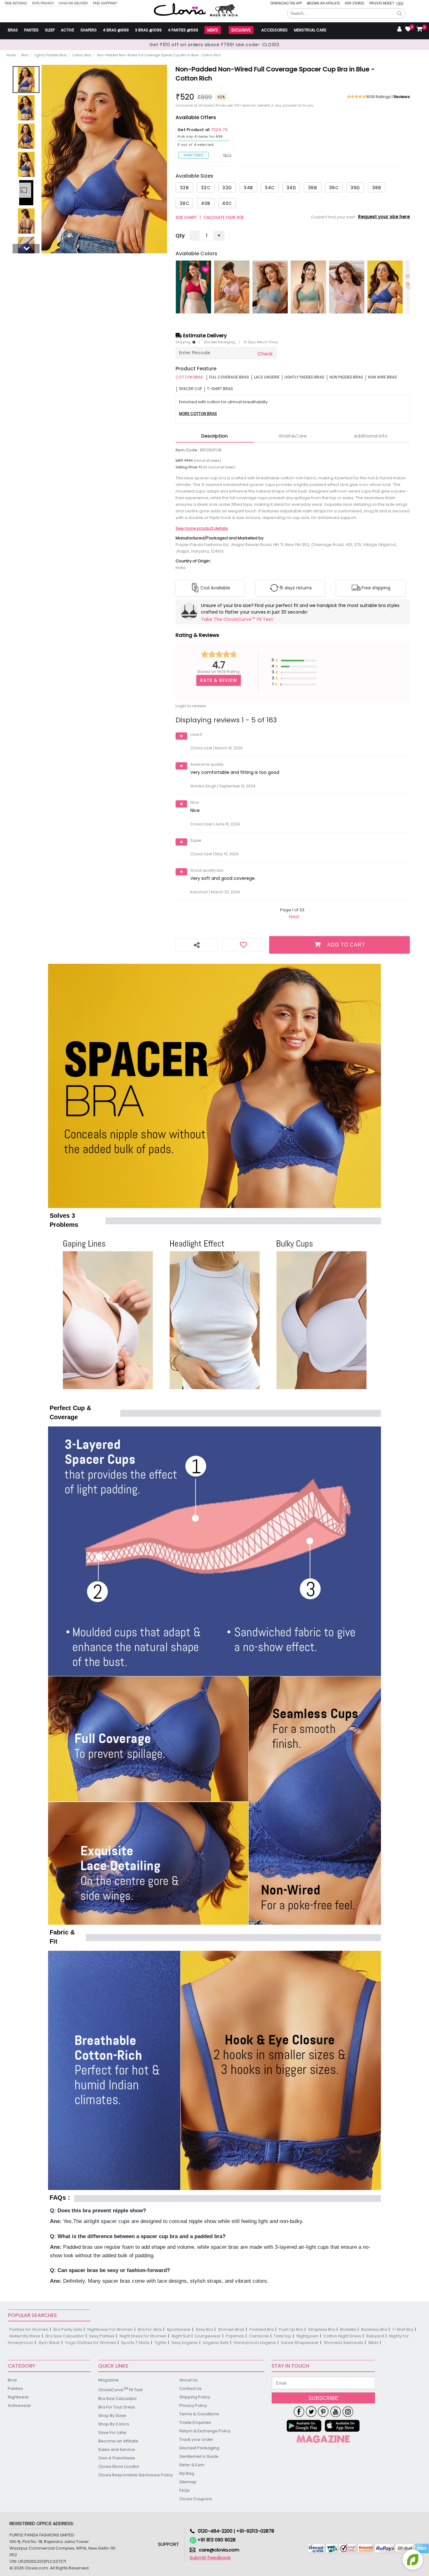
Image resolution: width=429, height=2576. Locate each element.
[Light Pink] (232, 287)
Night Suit (181, 2336)
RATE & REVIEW (219, 680)
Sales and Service (117, 2449)
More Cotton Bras (198, 414)
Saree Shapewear (300, 2343)
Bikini (373, 2343)
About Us (188, 2380)
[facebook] (299, 2412)
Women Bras (231, 2329)
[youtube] (336, 2412)
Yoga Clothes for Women (91, 2343)
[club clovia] (323, 2439)
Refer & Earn (192, 2465)
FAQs (185, 2490)
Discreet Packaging (220, 342)
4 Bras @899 (116, 30)
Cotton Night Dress (342, 2336)
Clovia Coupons (196, 2499)
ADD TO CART (346, 945)
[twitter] (311, 2412)
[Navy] (385, 287)
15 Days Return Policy (261, 342)
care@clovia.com (219, 2550)
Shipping (184, 342)
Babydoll (375, 2336)
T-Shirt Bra (403, 2329)
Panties (31, 30)
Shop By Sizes (112, 2416)
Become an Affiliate (323, 3)
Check (265, 354)
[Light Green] (308, 287)
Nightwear (18, 2397)
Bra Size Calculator (65, 2336)
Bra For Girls (150, 2329)
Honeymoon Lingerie (255, 2343)
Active (68, 30)
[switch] (400, 4)
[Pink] (193, 287)
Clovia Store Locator (119, 2466)
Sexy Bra (204, 2329)
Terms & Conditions (199, 2414)
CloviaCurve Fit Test (120, 2389)
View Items (193, 155)
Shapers (89, 30)
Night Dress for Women (143, 2336)
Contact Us (190, 2388)
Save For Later (113, 2433)
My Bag (187, 2473)
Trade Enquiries (195, 2422)
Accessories (274, 30)
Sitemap (188, 2482)
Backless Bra (374, 2329)
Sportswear (179, 2329)
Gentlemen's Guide (199, 2456)
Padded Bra (262, 2329)
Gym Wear (49, 2343)
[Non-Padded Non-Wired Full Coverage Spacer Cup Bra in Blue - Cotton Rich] (26, 80)
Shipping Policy (195, 2397)
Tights (160, 2343)
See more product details (202, 528)
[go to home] (180, 9)
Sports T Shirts (135, 2343)
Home (11, 55)
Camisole (259, 2336)
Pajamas (235, 2336)
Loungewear (208, 2336)
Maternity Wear (25, 2336)
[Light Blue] (270, 287)
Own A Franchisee (117, 2458)
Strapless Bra (322, 2329)
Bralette (348, 2329)
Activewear (19, 2405)
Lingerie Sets (216, 2343)
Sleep (50, 30)
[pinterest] (323, 2412)
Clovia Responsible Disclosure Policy (136, 2475)
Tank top (283, 2336)
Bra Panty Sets (68, 2329)
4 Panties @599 (183, 30)
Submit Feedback (210, 2558)
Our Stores (355, 3)
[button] (399, 14)
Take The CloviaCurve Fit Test (237, 619)
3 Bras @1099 (148, 30)
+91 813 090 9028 (216, 2540)
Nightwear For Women (110, 2329)
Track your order (196, 2439)
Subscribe (323, 2398)
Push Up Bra (291, 2329)
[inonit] (348, 2412)
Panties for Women (29, 2329)
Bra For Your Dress (117, 2407)
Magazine (109, 2380)
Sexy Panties (102, 2336)
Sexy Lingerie (185, 2343)
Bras (13, 30)
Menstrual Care (310, 30)
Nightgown (307, 2336)
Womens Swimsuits (344, 2343)
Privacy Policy (193, 2405)
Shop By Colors (114, 2424)
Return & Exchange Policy (205, 2431)
